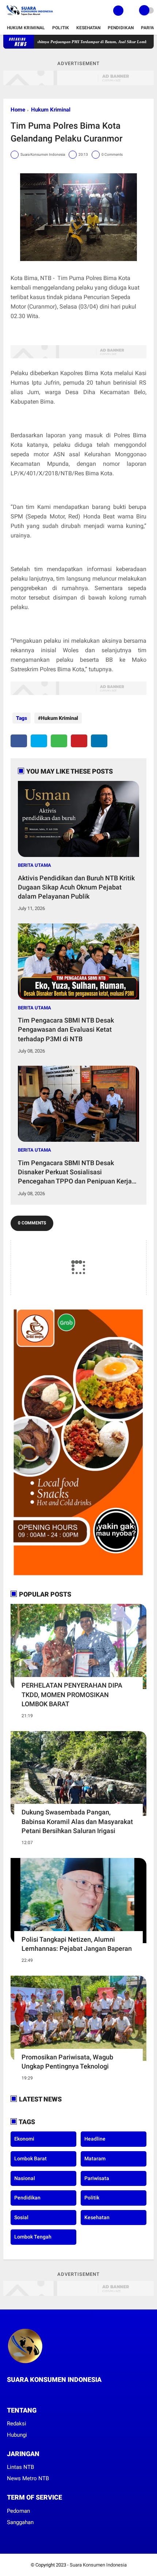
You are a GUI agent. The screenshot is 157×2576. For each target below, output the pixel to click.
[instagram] (29, 2393)
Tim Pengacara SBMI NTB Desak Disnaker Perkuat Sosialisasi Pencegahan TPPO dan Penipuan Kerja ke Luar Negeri (75, 1172)
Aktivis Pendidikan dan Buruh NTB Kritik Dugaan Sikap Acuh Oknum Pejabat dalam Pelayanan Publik (76, 887)
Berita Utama (35, 865)
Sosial (21, 2217)
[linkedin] (99, 741)
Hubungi (17, 2435)
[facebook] (19, 741)
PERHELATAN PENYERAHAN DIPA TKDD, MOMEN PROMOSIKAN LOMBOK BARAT (72, 1694)
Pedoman (18, 2511)
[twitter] (39, 741)
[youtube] (39, 2393)
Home (18, 110)
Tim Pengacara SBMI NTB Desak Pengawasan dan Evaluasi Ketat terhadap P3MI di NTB (66, 1029)
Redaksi (17, 2424)
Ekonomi (24, 2139)
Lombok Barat (30, 2158)
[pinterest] (79, 741)
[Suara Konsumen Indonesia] (29, 17)
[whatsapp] (59, 741)
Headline (95, 2139)
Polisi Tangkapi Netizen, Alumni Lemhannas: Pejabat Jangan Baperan (77, 1944)
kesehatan (97, 2217)
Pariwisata (97, 2178)
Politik (61, 28)
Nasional (25, 2178)
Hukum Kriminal (26, 28)
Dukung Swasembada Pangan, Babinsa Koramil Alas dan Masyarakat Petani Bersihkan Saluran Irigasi (77, 1821)
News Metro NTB (28, 2478)
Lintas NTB (20, 2467)
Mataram (95, 2158)
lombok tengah (33, 2237)
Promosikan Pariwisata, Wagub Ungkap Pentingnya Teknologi (67, 2062)
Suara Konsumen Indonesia (98, 2565)
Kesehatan (88, 28)
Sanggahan (20, 2522)
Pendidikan (121, 28)
